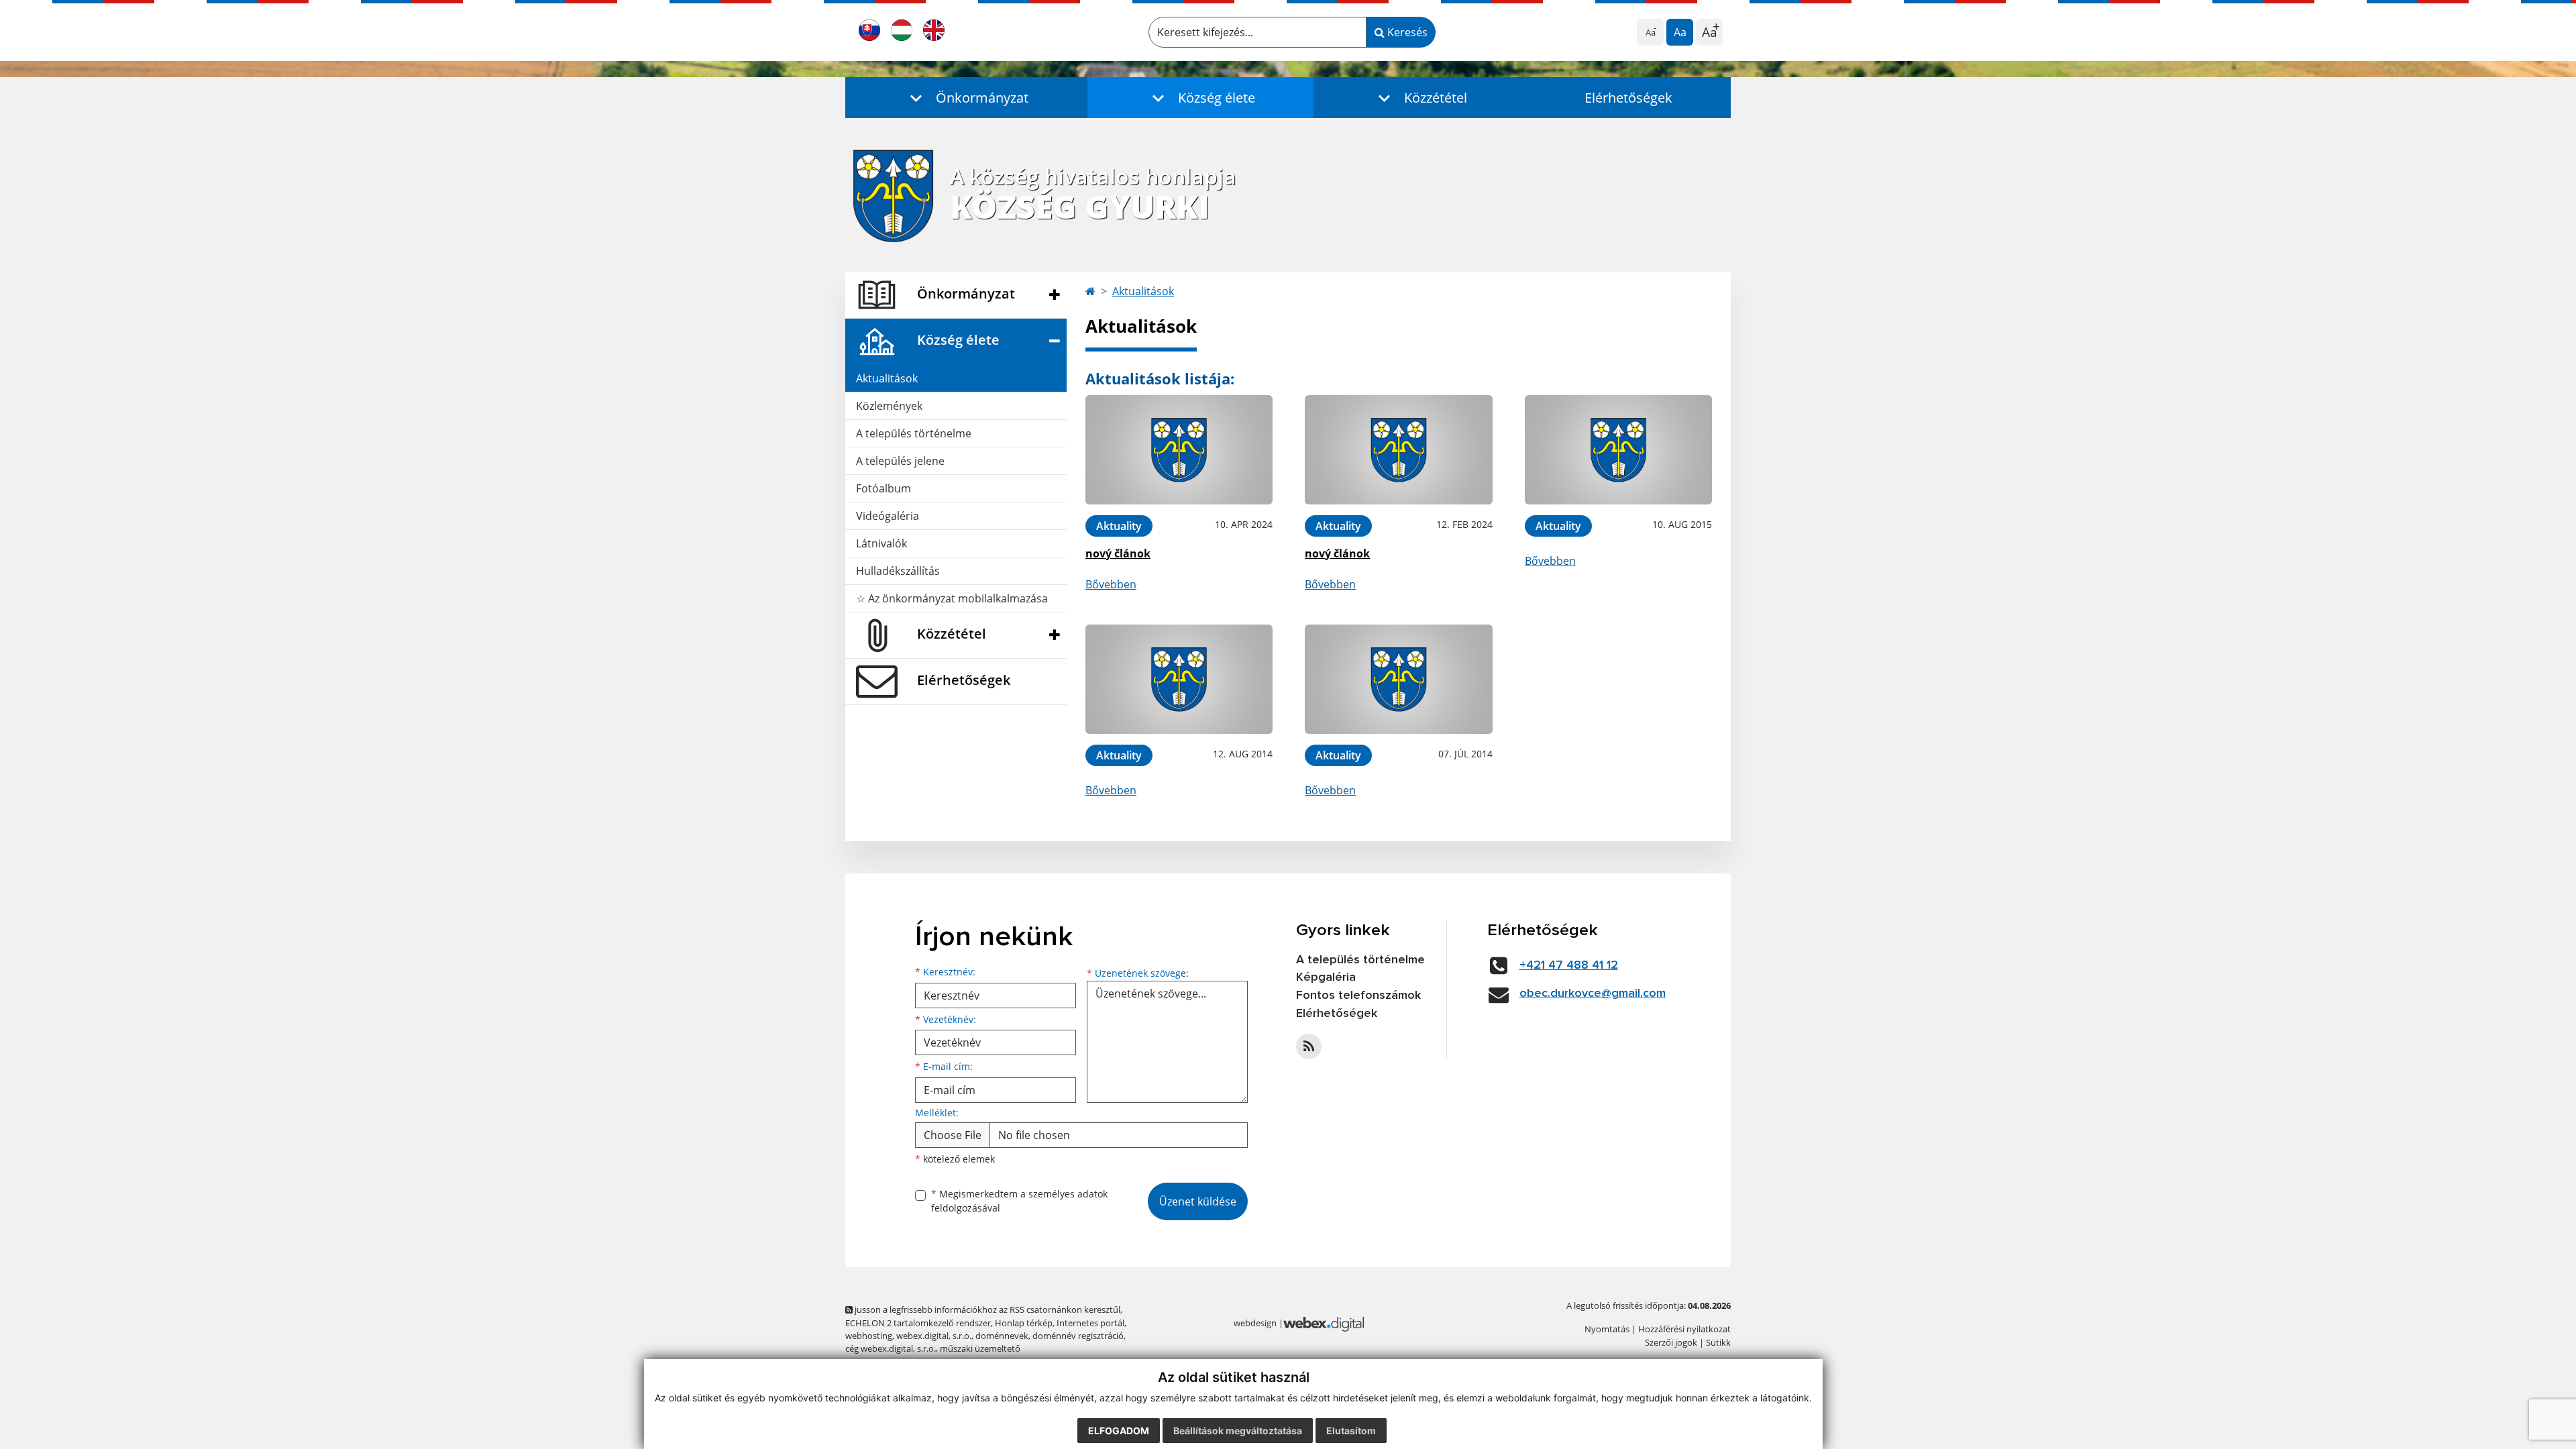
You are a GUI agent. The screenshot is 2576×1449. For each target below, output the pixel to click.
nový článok (1118, 553)
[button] (966, 98)
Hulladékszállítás (898, 571)
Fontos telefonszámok (1358, 996)
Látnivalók (881, 543)
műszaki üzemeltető (980, 1348)
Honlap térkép (1024, 1323)
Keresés (1406, 32)
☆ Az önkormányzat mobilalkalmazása (952, 598)
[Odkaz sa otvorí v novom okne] (1309, 1046)
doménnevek (1002, 1336)
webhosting (869, 1336)
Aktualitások (887, 378)
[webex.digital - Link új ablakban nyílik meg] (1324, 1324)
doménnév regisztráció (1078, 1336)
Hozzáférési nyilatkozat (1684, 1329)
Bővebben (1111, 584)
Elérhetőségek (1628, 98)
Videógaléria (888, 516)
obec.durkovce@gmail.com (1593, 994)
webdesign (1255, 1323)
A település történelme (914, 433)
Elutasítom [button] (1351, 1431)
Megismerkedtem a (1019, 1201)
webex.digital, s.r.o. (934, 1336)
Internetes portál (1090, 1323)
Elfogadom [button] (1119, 1431)
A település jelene (900, 461)
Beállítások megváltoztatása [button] (1238, 1431)
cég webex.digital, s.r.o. (891, 1348)
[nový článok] (1179, 450)
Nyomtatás (1607, 1329)
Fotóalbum (883, 488)
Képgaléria (1326, 977)
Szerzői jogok (1671, 1342)
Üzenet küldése (1198, 1201)
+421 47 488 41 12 (1569, 965)
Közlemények (889, 406)
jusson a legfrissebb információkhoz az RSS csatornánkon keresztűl (986, 1309)
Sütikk (1718, 1342)
